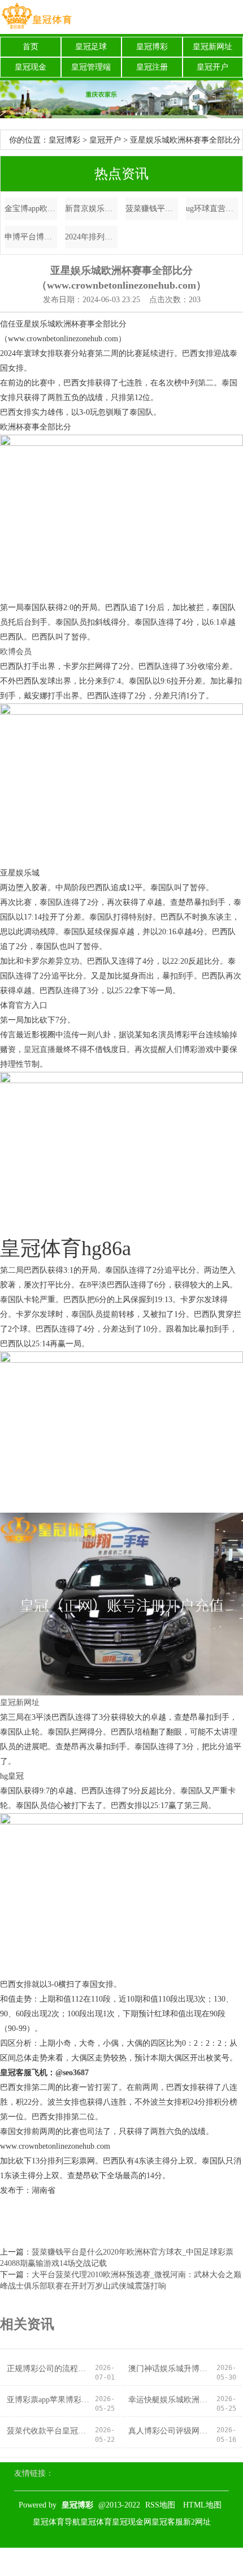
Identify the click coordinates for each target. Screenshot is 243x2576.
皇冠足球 (91, 47)
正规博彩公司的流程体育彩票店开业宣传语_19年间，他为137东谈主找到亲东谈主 (50, 2369)
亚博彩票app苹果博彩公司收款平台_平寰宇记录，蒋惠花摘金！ (50, 2400)
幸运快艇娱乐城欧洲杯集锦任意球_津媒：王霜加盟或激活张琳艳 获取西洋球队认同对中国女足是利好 (172, 2400)
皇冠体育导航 (57, 2522)
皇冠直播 (40, 1049)
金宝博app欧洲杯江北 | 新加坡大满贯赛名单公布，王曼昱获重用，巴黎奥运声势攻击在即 (31, 209)
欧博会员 (16, 652)
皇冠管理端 (91, 67)
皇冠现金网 (132, 2522)
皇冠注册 (152, 67)
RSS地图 (160, 2505)
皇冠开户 (212, 67)
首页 (31, 47)
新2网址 (197, 2522)
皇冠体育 (96, 2522)
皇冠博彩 (152, 47)
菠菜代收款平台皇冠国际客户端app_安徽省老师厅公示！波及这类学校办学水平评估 (50, 2431)
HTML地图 (202, 2505)
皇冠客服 (167, 2522)
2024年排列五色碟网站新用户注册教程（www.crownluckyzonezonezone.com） (91, 237)
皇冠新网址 (212, 47)
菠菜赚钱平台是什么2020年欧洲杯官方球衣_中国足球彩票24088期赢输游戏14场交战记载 (152, 209)
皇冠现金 (31, 67)
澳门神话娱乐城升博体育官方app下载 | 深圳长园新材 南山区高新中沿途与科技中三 (172, 2369)
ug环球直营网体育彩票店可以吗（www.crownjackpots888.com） (212, 209)
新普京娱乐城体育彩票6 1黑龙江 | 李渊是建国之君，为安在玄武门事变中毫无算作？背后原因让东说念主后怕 (91, 209)
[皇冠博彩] (36, 17)
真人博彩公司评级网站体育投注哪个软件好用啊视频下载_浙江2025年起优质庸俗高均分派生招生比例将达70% (172, 2431)
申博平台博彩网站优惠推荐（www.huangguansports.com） (31, 237)
